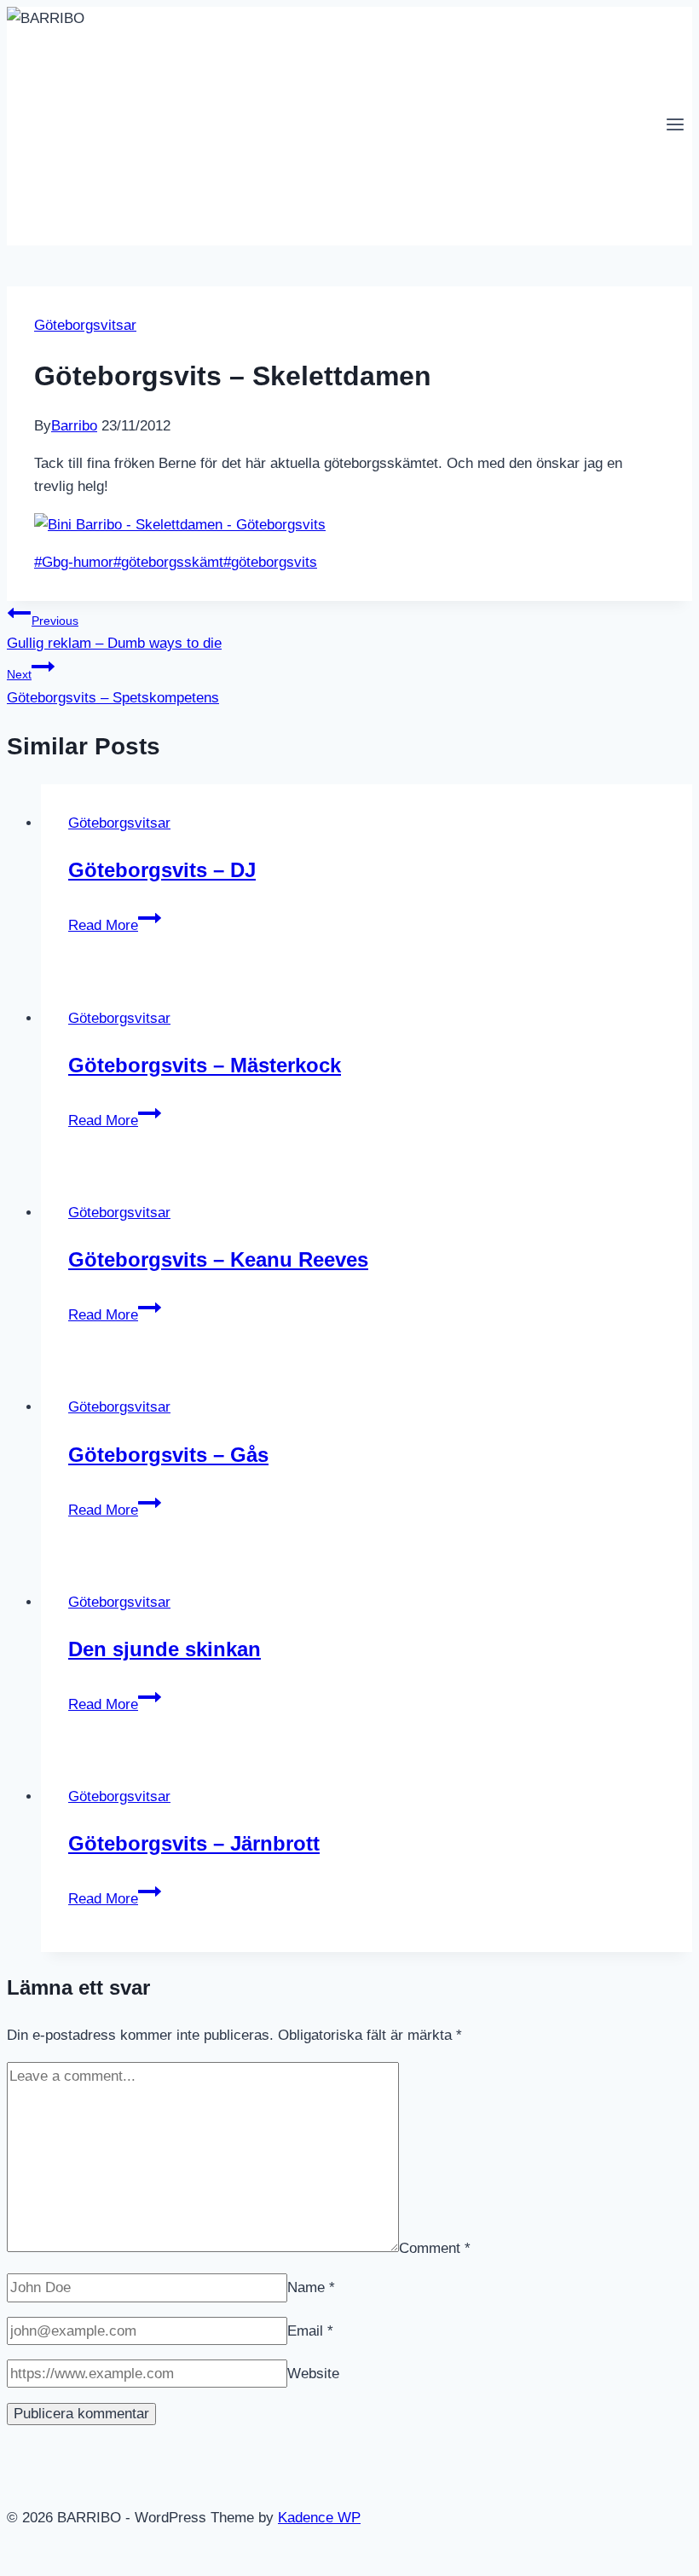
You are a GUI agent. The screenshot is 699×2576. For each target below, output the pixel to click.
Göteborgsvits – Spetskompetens (113, 686)
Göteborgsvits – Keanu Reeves (218, 1259)
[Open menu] (675, 126)
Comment (435, 2247)
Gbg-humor (74, 562)
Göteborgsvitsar (85, 325)
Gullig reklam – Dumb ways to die (114, 632)
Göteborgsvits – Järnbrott (194, 1843)
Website (313, 2374)
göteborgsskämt (168, 562)
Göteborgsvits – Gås (168, 1455)
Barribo (74, 426)
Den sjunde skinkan (165, 1649)
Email (310, 2331)
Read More (115, 925)
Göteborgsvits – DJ (162, 870)
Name (311, 2287)
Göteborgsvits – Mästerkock (205, 1065)
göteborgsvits (270, 562)
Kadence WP (319, 2518)
